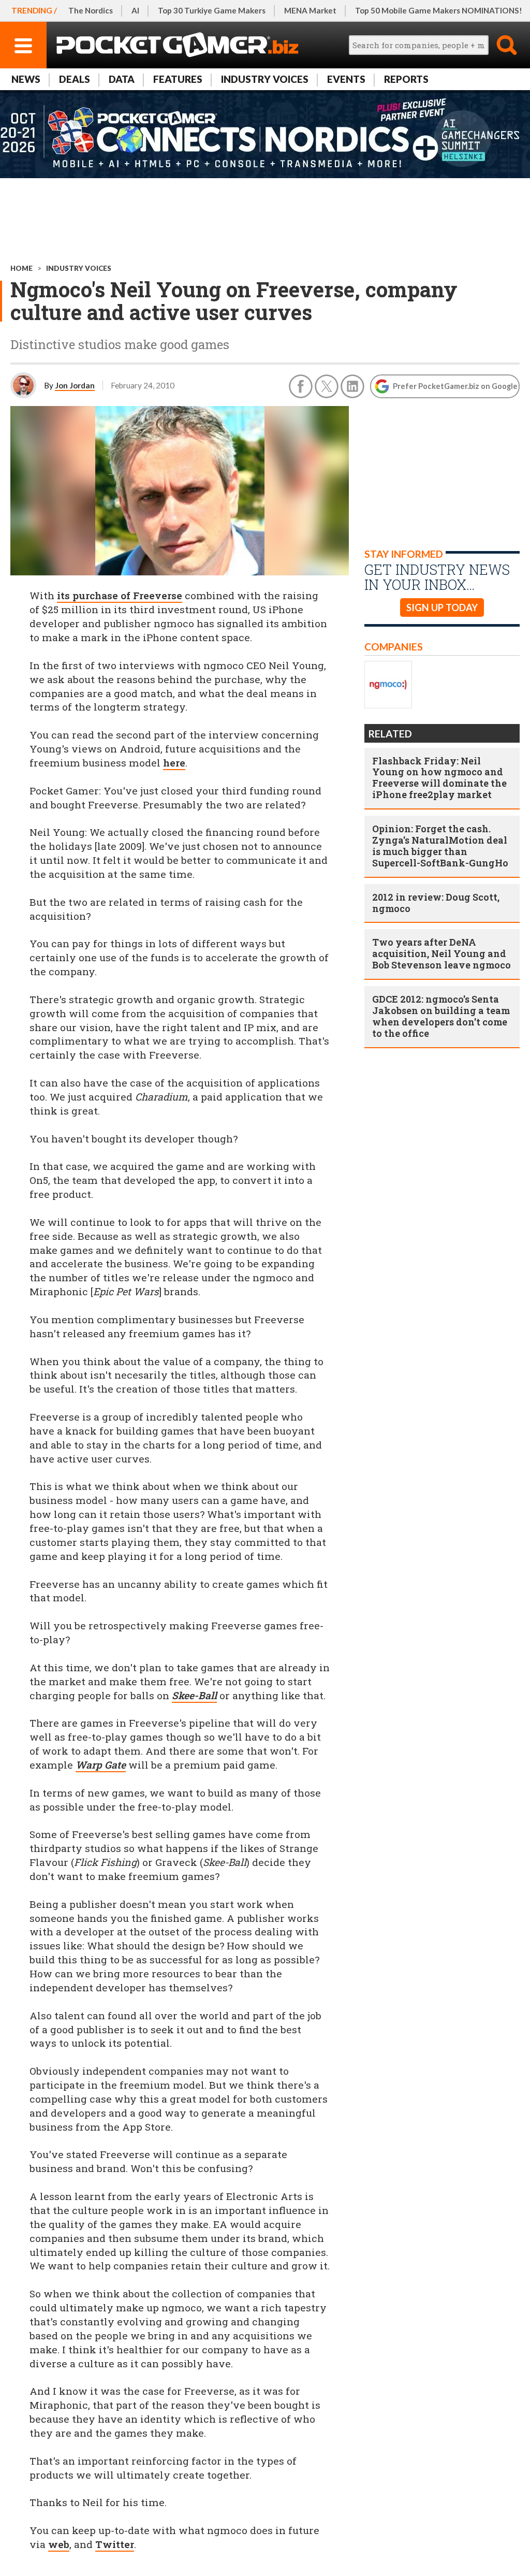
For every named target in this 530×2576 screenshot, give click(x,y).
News (26, 79)
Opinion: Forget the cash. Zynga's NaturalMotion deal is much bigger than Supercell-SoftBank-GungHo (440, 846)
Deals (75, 79)
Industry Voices (265, 79)
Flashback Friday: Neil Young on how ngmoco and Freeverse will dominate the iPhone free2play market (439, 778)
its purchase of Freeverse (120, 595)
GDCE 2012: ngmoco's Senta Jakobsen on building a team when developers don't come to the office (441, 1016)
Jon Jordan (75, 385)
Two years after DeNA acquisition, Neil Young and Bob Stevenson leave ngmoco (441, 953)
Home (21, 268)
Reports (406, 79)
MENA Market (310, 10)
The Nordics (91, 10)
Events (346, 79)
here (174, 763)
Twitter (115, 2544)
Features (178, 79)
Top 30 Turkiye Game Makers (212, 10)
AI (135, 10)
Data (122, 79)
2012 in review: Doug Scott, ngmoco (436, 903)
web (59, 2544)
